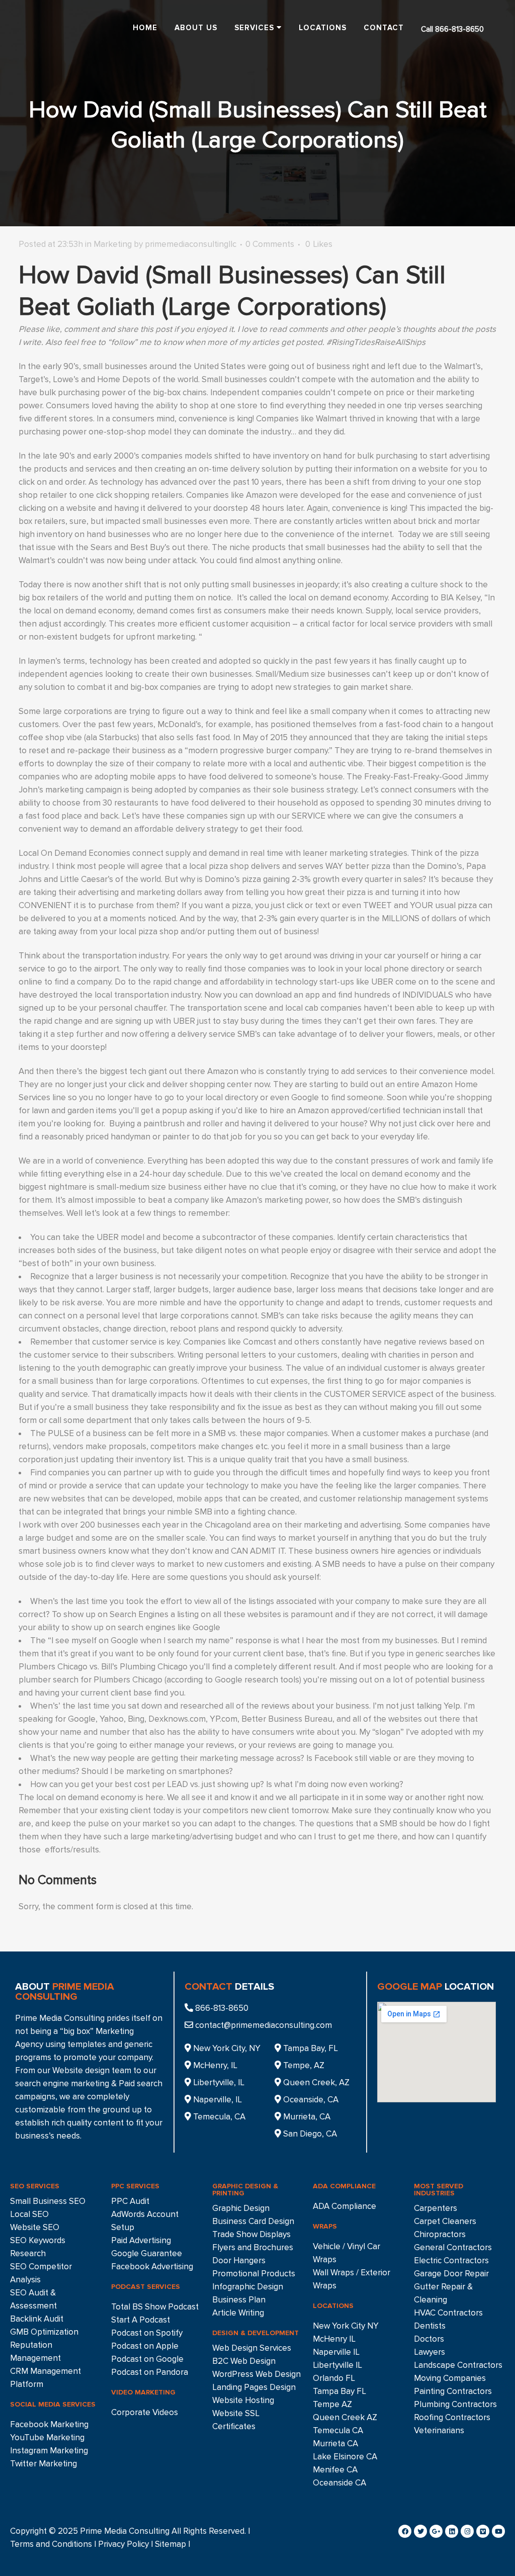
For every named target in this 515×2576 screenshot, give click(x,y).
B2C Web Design (244, 2361)
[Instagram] (467, 2531)
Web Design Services (252, 2348)
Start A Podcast (141, 2320)
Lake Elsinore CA (345, 2457)
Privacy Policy (123, 2544)
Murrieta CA (335, 2444)
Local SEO (29, 2214)
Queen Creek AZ (345, 2417)
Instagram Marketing (49, 2451)
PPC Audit (130, 2201)
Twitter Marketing (44, 2464)
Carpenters (436, 2208)
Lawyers (430, 2352)
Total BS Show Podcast (155, 2307)
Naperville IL (336, 2352)
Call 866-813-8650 (452, 29)
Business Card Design (253, 2221)
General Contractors (453, 2247)
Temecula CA (338, 2430)
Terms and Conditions (51, 2544)
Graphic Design (241, 2208)
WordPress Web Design (256, 2374)
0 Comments (270, 244)
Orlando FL (334, 2378)
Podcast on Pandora (150, 2372)
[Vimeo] (483, 2531)
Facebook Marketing (49, 2424)
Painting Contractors (453, 2391)
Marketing (113, 244)
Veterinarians (439, 2430)
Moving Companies (450, 2378)
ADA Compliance (345, 2206)
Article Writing (238, 2313)
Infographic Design (248, 2287)
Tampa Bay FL (339, 2391)
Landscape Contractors (458, 2365)
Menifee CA (335, 2470)
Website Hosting (243, 2400)
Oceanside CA (339, 2483)
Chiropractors (440, 2234)
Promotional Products (254, 2274)
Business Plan (239, 2300)
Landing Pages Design (254, 2387)
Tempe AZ (332, 2404)
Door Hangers (239, 2260)
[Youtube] (498, 2531)
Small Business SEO (48, 2201)
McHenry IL (334, 2339)
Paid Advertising (141, 2240)
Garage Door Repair (451, 2274)
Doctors (429, 2339)
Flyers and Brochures (253, 2247)
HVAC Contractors (448, 2313)
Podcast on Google (147, 2359)
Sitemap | (173, 2544)
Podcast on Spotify (147, 2333)
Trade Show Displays (251, 2234)
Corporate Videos (145, 2412)
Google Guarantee (147, 2253)
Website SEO (35, 2227)
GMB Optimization (44, 2332)
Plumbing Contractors (455, 2404)
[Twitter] (420, 2531)
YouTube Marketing (47, 2437)
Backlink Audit (37, 2319)
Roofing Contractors (452, 2417)
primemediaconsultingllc (191, 244)
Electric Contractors (451, 2260)
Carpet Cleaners (445, 2221)
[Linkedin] (452, 2531)
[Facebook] (405, 2531)
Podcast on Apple (145, 2346)
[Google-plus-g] (436, 2531)
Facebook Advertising (152, 2267)
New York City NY (346, 2326)
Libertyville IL (337, 2365)
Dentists (430, 2326)
